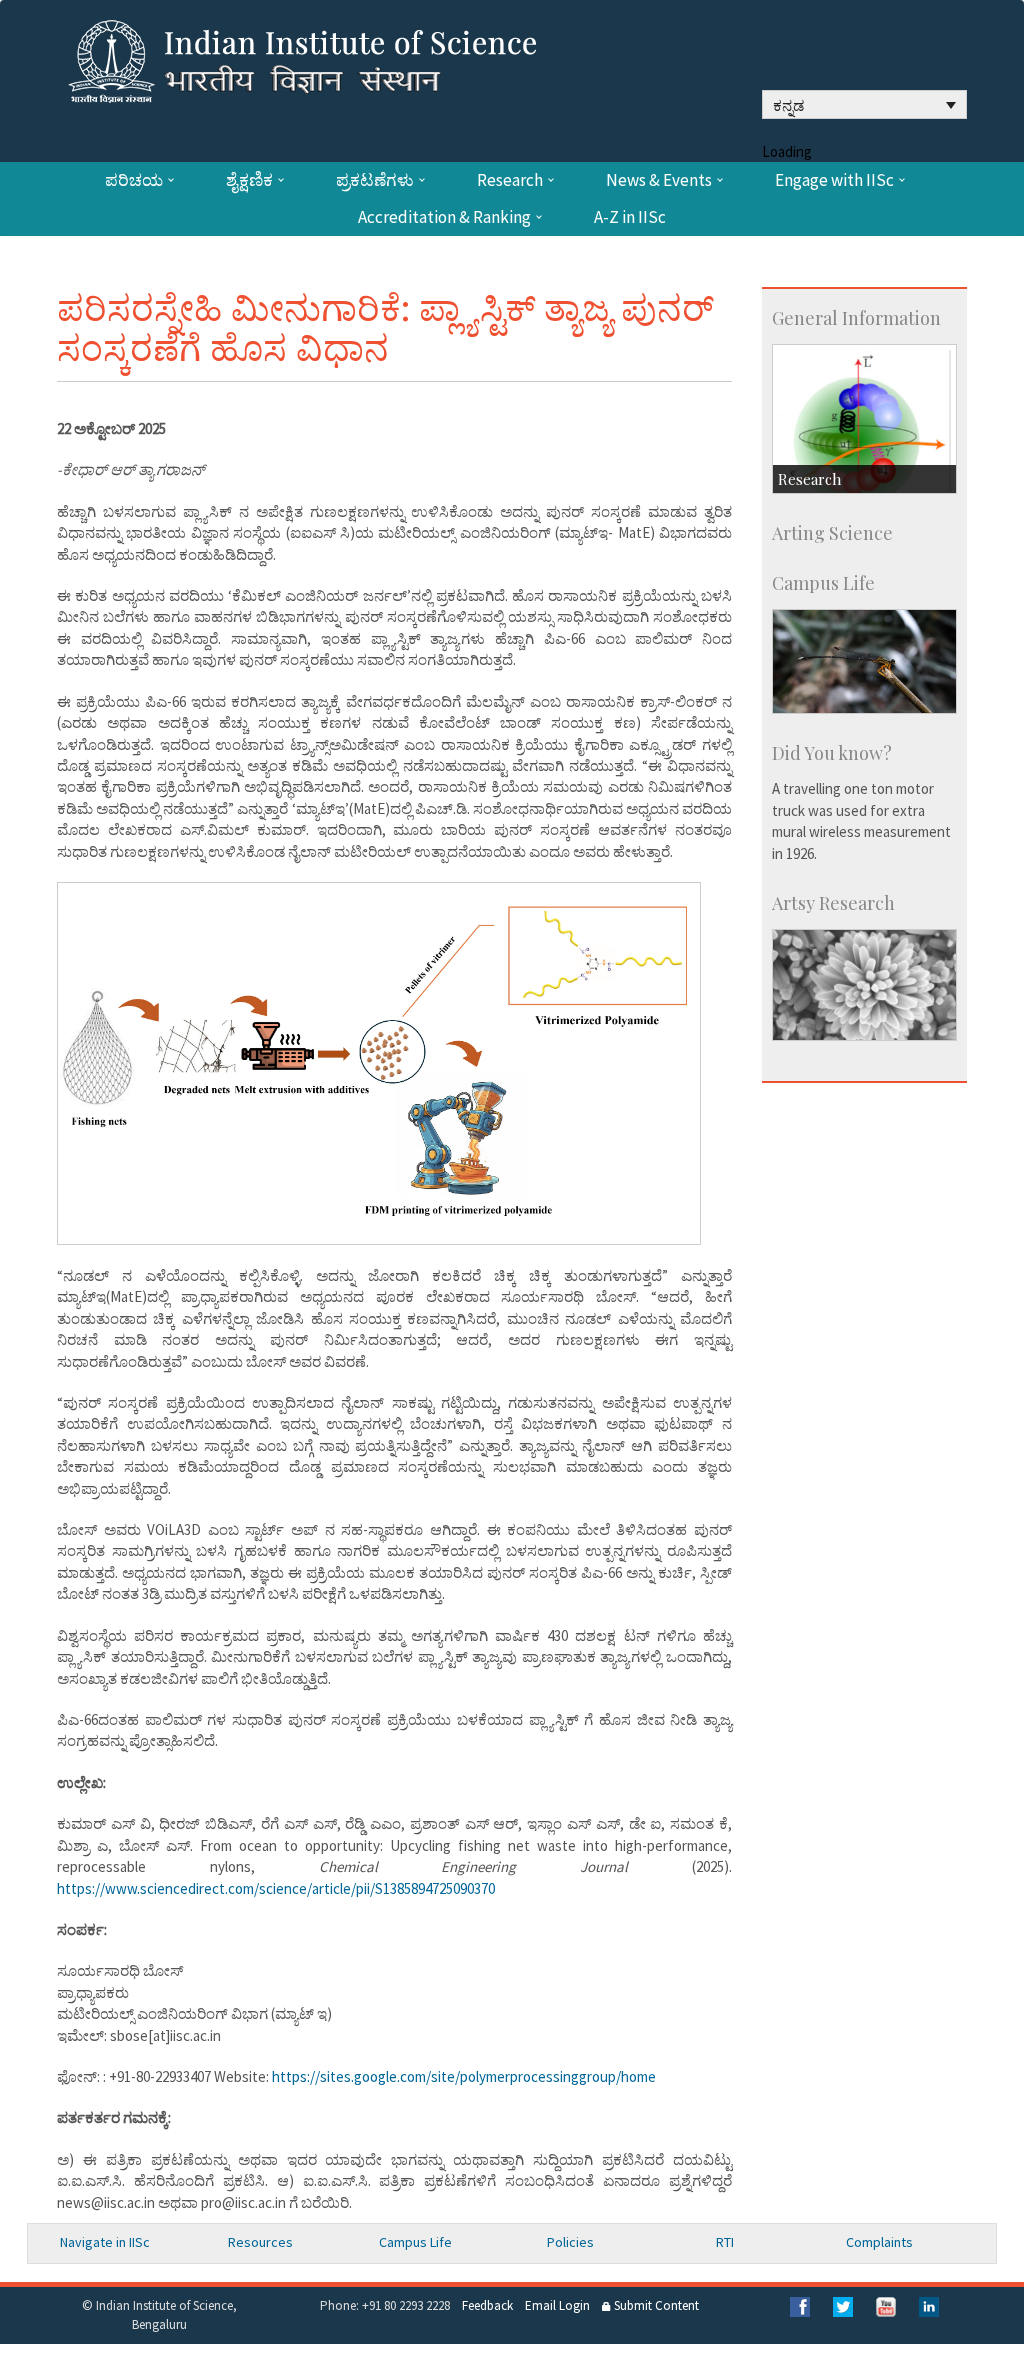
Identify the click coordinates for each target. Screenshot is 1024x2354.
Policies (570, 2242)
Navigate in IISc (105, 2242)
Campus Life (415, 2242)
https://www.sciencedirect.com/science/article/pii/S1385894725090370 (276, 1888)
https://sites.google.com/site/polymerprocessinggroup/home (464, 2076)
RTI (725, 2242)
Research (510, 180)
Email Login (557, 2305)
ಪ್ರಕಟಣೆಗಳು (375, 180)
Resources (260, 2242)
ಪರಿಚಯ (134, 180)
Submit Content (655, 2305)
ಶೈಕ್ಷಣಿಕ (249, 180)
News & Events (659, 180)
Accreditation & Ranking (444, 217)
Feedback (487, 2305)
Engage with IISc (834, 180)
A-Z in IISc (630, 217)
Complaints (879, 2242)
